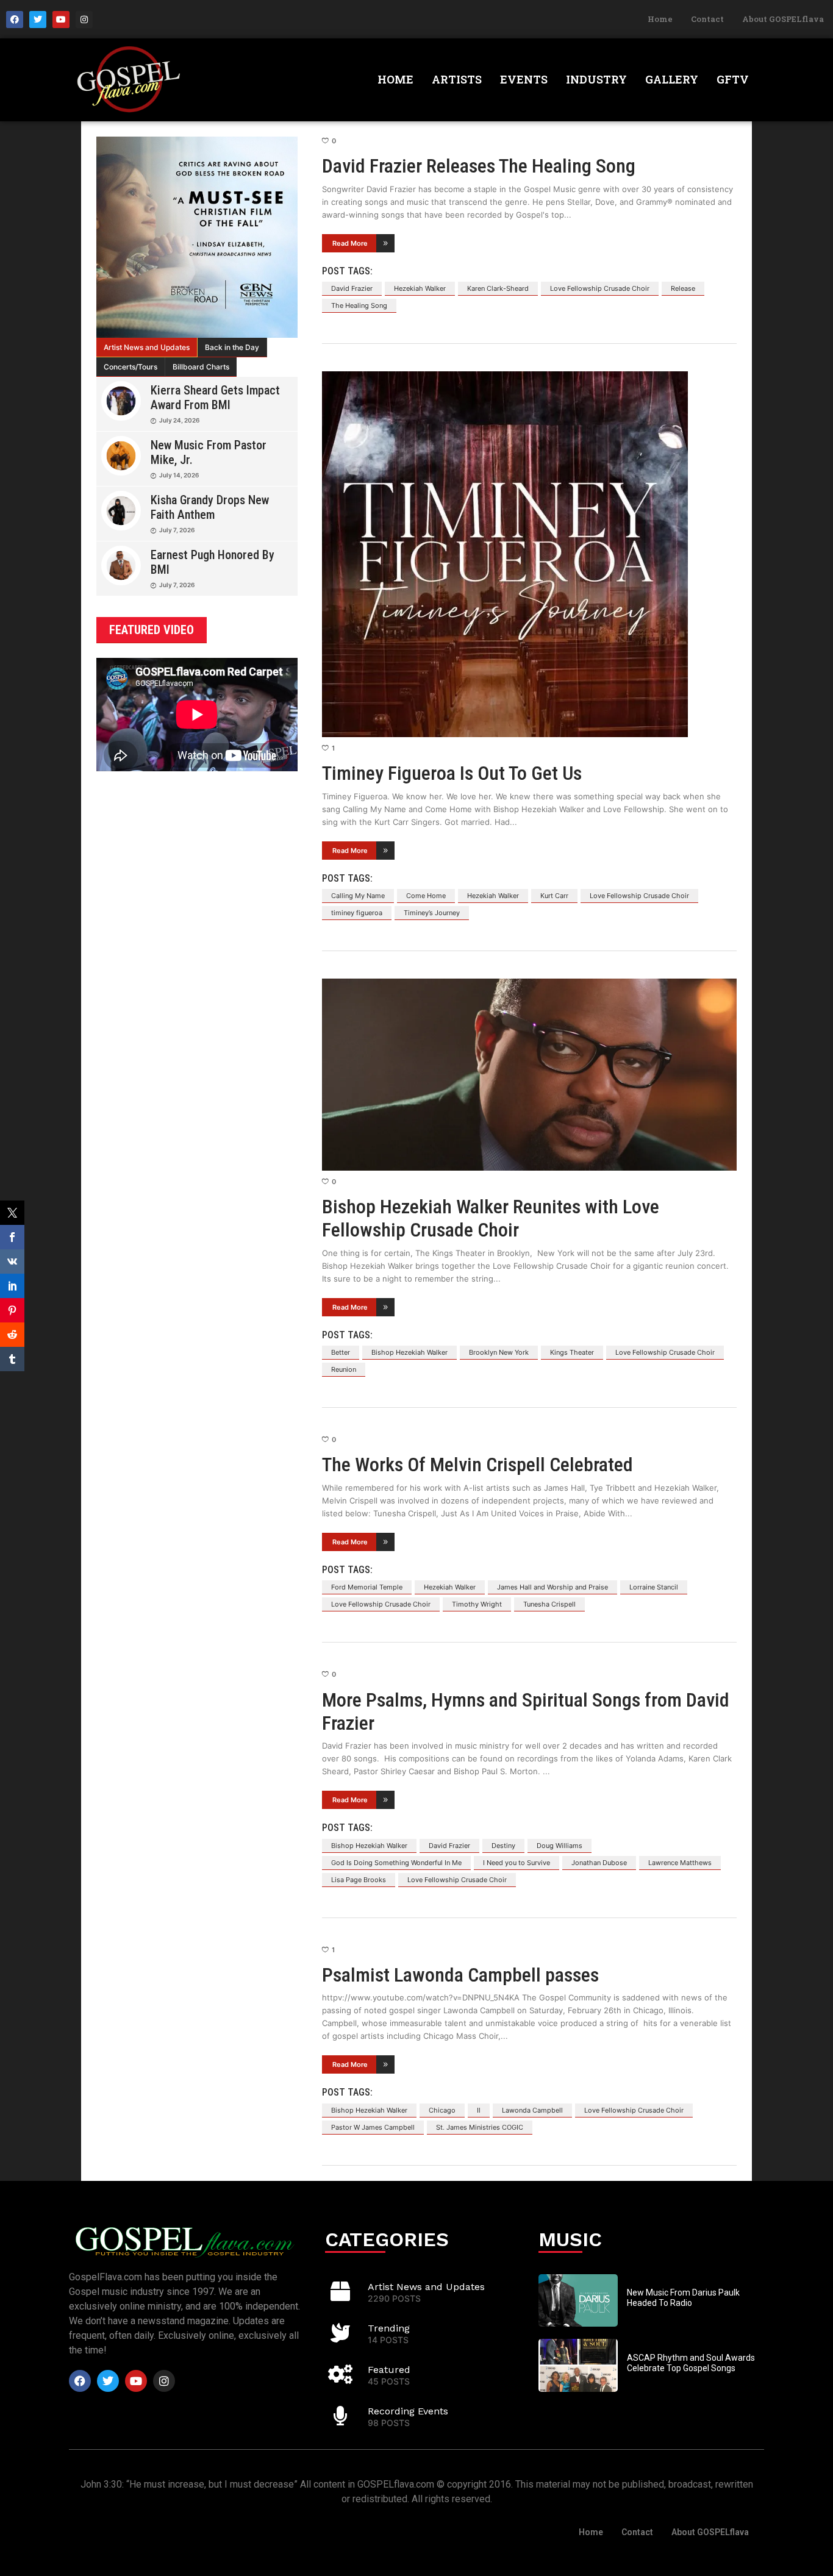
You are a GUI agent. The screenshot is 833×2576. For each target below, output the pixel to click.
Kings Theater (572, 1352)
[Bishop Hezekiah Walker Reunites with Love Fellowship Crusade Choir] (529, 1075)
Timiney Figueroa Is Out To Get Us (452, 773)
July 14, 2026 (179, 475)
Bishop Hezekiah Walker (409, 1352)
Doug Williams (560, 1846)
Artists (457, 79)
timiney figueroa (357, 913)
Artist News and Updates (147, 347)
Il (479, 2110)
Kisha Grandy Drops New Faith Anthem (210, 507)
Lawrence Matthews (680, 1863)
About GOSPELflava (783, 19)
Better (341, 1352)
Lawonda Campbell (532, 2110)
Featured (389, 2370)
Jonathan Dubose (599, 1863)
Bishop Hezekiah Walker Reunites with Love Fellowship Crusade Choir (491, 1218)
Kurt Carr (554, 896)
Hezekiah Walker (420, 288)
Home (660, 19)
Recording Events (408, 2411)
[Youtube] (61, 20)
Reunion (344, 1369)
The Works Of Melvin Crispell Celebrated (477, 1465)
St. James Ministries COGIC (480, 2127)
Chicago (442, 2110)
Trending (389, 2328)
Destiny (503, 1846)
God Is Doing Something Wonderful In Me (396, 1863)
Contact (707, 19)
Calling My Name (358, 896)
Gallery (672, 79)
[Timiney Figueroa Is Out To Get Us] (529, 554)
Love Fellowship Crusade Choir (600, 288)
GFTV (733, 79)
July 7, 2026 (177, 530)
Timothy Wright (477, 1604)
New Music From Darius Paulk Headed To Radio (683, 2298)
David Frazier (352, 288)
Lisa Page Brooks (359, 1880)
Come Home (426, 896)
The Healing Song (359, 305)
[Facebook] (15, 20)
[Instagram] (84, 20)
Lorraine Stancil (654, 1587)
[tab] (147, 348)
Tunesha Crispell (549, 1604)
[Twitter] (38, 20)
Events (524, 79)
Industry (596, 79)
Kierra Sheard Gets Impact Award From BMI (215, 398)
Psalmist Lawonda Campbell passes (460, 1975)
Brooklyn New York (499, 1352)
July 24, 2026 (179, 420)
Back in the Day (232, 347)
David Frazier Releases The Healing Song (479, 166)
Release (683, 288)
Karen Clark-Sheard (498, 288)
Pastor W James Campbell (373, 2127)
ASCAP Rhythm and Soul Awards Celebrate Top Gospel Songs (691, 2363)
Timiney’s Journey (432, 913)
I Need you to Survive (517, 1863)
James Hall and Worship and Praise (552, 1587)
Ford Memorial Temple (367, 1587)
